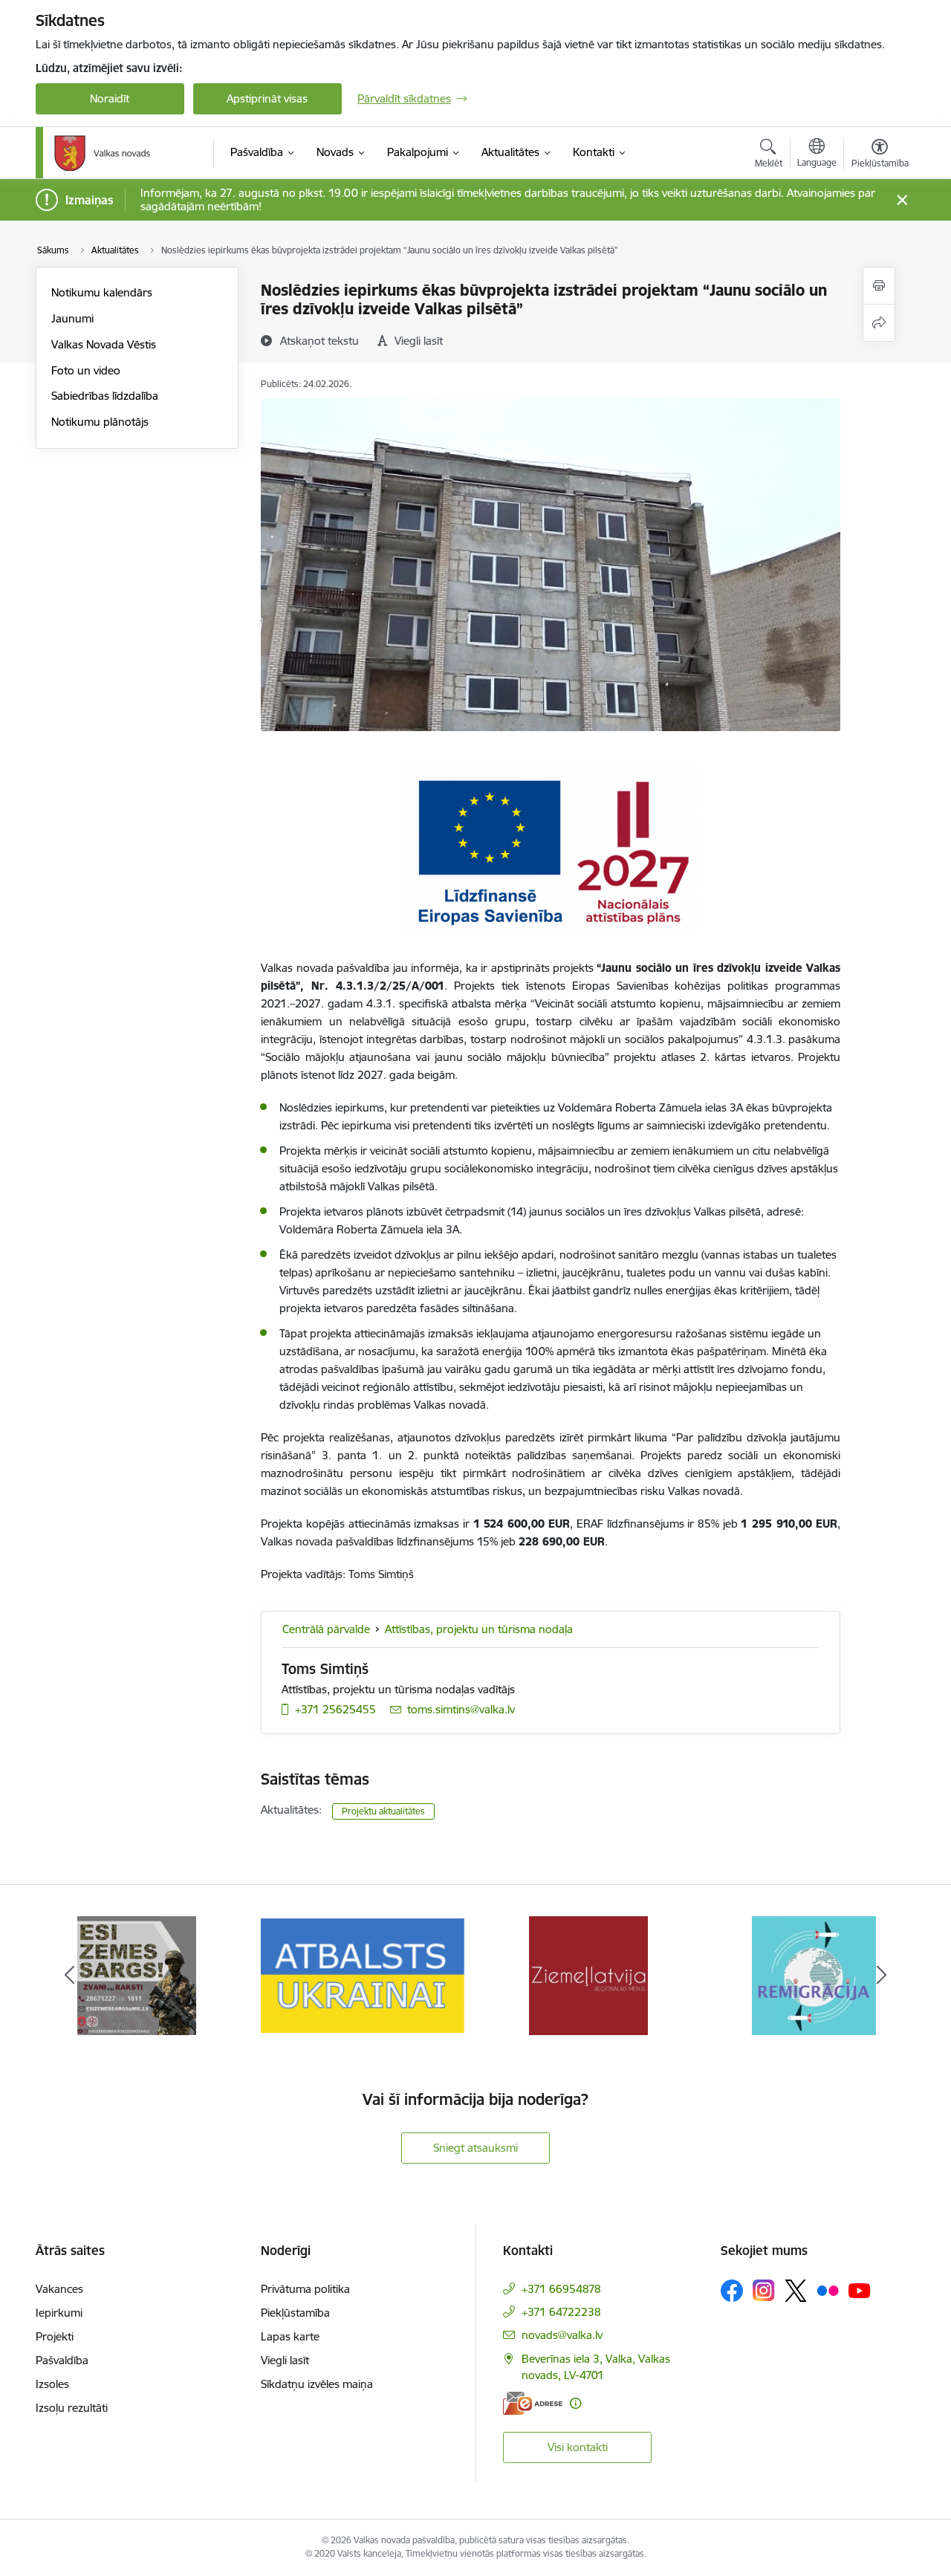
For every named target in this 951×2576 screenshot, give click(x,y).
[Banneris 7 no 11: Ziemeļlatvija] (588, 1975)
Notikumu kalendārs (102, 292)
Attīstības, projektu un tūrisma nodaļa (479, 1629)
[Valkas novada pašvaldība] (102, 153)
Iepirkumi (59, 2313)
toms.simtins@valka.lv (461, 1709)
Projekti (55, 2336)
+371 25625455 (335, 1709)
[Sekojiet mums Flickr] (828, 2290)
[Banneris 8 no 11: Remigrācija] (814, 1975)
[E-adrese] (533, 2403)
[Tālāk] (882, 1976)
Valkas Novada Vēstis (104, 344)
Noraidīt (110, 98)
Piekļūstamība (295, 2313)
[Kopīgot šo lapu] (879, 323)
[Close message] (902, 200)
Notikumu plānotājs (100, 422)
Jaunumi (72, 318)
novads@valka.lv (562, 2335)
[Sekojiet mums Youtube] (860, 2290)
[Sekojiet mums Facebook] (732, 2291)
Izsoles (52, 2384)
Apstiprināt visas (267, 98)
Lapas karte (290, 2336)
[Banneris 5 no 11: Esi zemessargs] (137, 1975)
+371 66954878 (561, 2289)
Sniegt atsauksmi (475, 2148)
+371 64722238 (561, 2312)
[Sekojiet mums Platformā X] (796, 2291)
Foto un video (86, 370)
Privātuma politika (305, 2289)
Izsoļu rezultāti (72, 2408)
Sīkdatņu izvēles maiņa (317, 2384)
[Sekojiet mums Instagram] (764, 2290)
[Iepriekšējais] (70, 1976)
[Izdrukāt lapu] (879, 286)
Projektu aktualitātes (383, 1811)
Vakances (59, 2289)
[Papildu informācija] (575, 2403)
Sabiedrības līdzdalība (105, 396)
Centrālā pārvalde (326, 1629)
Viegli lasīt (285, 2360)
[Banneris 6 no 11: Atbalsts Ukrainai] (363, 1975)
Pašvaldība (62, 2360)
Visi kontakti (578, 2447)
